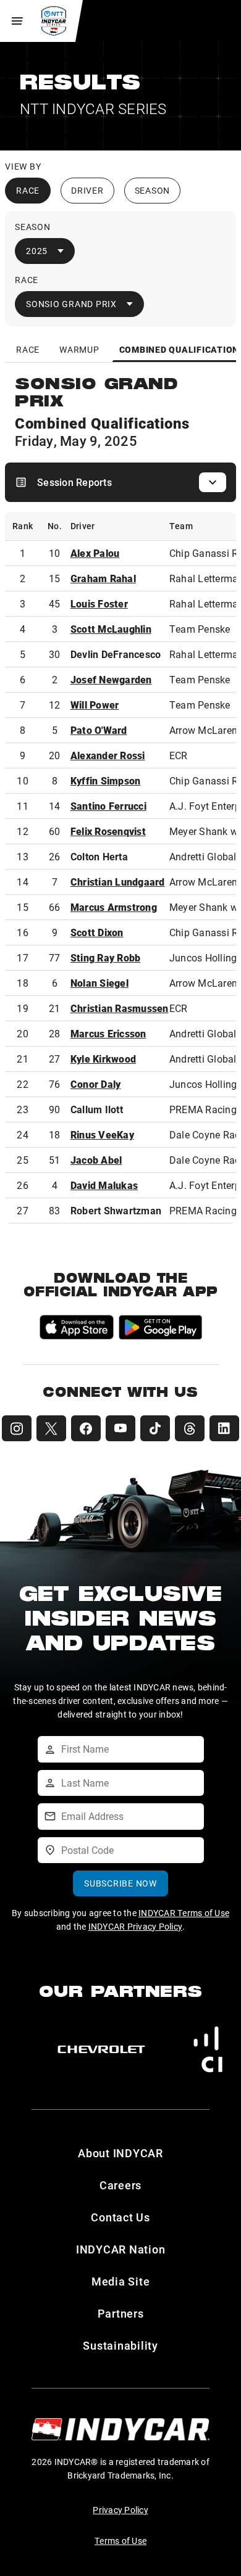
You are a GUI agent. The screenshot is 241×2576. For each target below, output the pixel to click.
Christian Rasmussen (120, 1008)
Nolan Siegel (99, 983)
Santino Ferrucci (108, 806)
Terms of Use (120, 2541)
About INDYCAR (120, 2153)
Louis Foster (99, 603)
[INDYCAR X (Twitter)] (51, 1428)
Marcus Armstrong (114, 907)
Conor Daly (96, 1084)
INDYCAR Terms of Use (184, 1913)
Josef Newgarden (111, 679)
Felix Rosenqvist (108, 831)
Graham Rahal (103, 578)
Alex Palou (95, 553)
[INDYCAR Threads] (190, 1428)
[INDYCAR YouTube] (120, 1428)
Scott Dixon (97, 932)
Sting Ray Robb (106, 957)
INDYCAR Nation (121, 2249)
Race (28, 190)
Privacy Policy (120, 2510)
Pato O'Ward (99, 730)
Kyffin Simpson (106, 780)
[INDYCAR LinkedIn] (224, 1428)
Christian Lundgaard (118, 882)
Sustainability (120, 2345)
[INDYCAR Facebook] (86, 1428)
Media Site (121, 2281)
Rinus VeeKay (102, 1134)
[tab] (28, 349)
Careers (120, 2185)
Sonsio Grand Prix (71, 304)
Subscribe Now (120, 1883)
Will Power (95, 705)
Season (153, 190)
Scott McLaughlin (111, 629)
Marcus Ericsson (108, 1033)
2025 (37, 251)
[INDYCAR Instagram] (17, 1428)
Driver (87, 190)
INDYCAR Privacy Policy (136, 1926)
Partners (121, 2313)
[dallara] (101, 2049)
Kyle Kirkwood (103, 1059)
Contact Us (120, 2217)
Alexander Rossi (108, 755)
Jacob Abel (96, 1160)
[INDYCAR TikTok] (155, 1428)
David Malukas (104, 1185)
